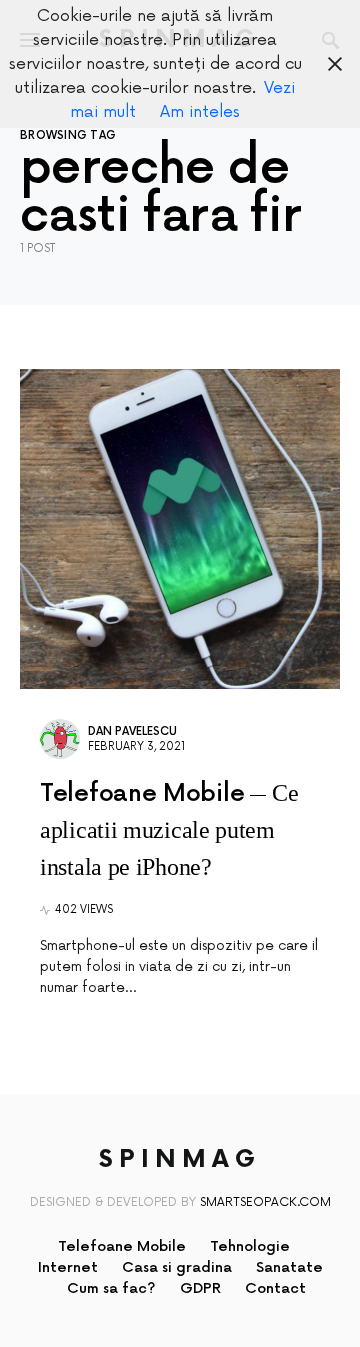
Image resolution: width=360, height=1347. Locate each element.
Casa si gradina (177, 1267)
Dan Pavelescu (132, 731)
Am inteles (200, 112)
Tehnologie (250, 1246)
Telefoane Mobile (122, 1246)
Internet (68, 1267)
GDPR (200, 1288)
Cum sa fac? (111, 1288)
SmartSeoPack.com (265, 1202)
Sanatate (289, 1267)
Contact (275, 1288)
